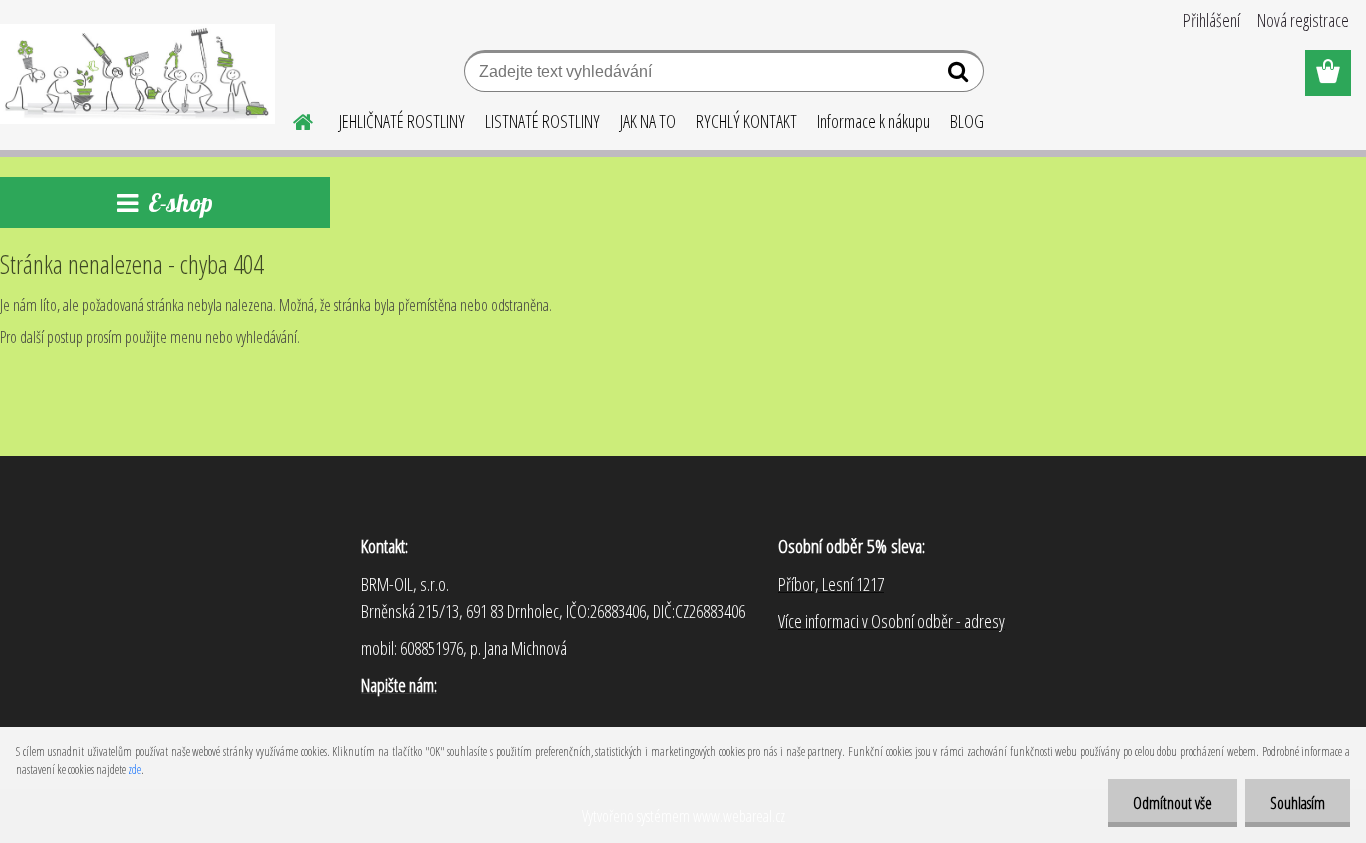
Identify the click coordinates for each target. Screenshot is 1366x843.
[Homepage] (291, 119)
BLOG (967, 121)
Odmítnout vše (1172, 803)
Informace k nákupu (873, 121)
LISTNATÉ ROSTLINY (542, 121)
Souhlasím (1297, 803)
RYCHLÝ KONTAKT (746, 121)
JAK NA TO (648, 121)
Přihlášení (1211, 20)
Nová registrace (1303, 20)
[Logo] (137, 74)
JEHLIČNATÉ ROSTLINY (402, 121)
